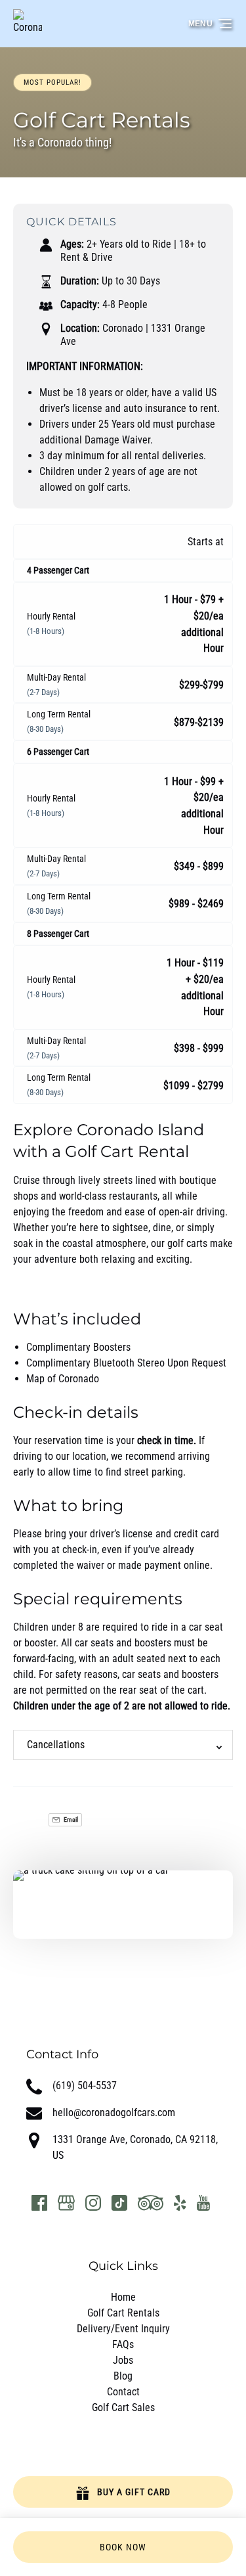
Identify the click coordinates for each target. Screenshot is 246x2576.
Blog (123, 2376)
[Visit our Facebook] (39, 2203)
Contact (123, 2392)
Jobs (123, 2360)
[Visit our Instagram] (93, 2203)
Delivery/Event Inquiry (123, 2329)
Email (70, 1819)
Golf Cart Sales (123, 2407)
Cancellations (56, 1745)
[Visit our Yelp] (180, 2203)
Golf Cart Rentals (123, 2313)
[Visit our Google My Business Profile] (66, 2203)
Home (123, 2297)
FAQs (123, 2344)
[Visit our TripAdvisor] (151, 2203)
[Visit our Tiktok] (119, 2203)
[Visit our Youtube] (203, 2203)
